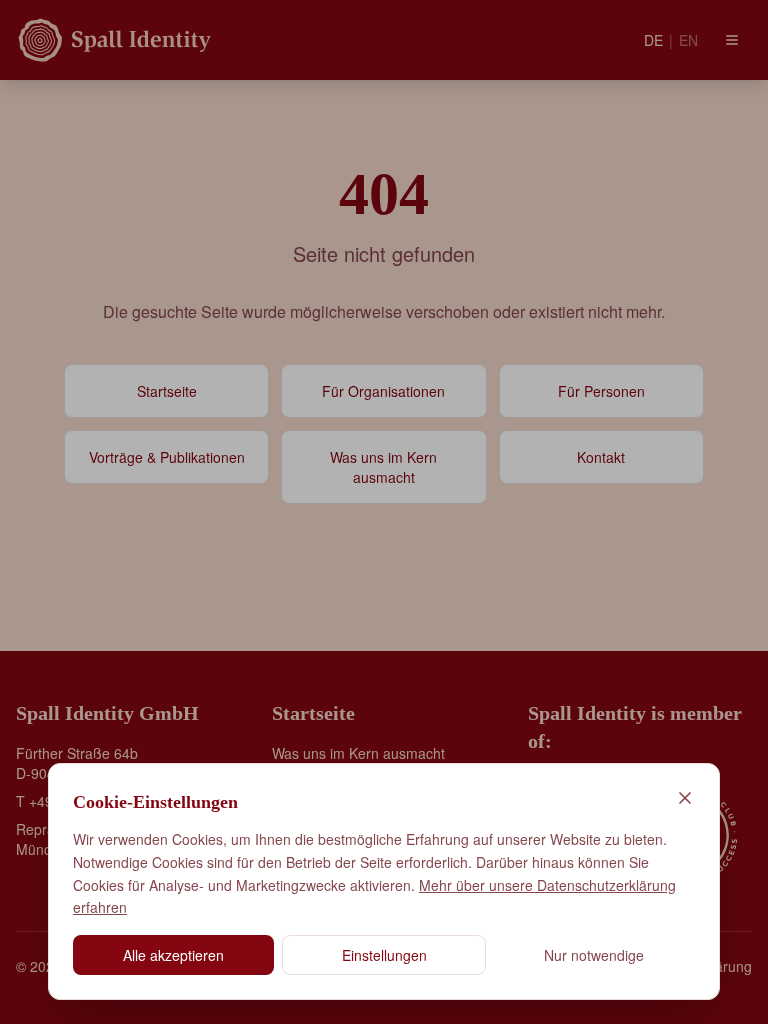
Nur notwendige (594, 955)
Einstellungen (384, 955)
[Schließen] (685, 798)
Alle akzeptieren (173, 955)
